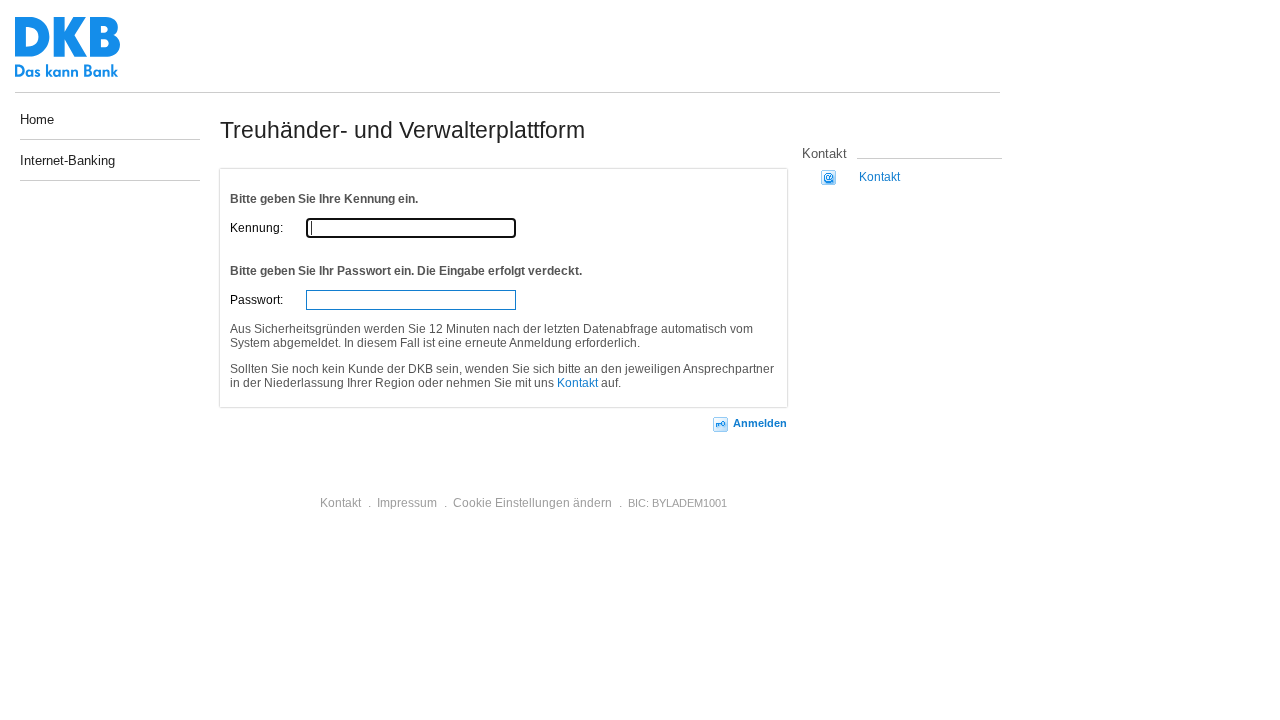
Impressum (407, 503)
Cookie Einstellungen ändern (532, 503)
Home (37, 119)
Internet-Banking (67, 161)
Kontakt (577, 383)
